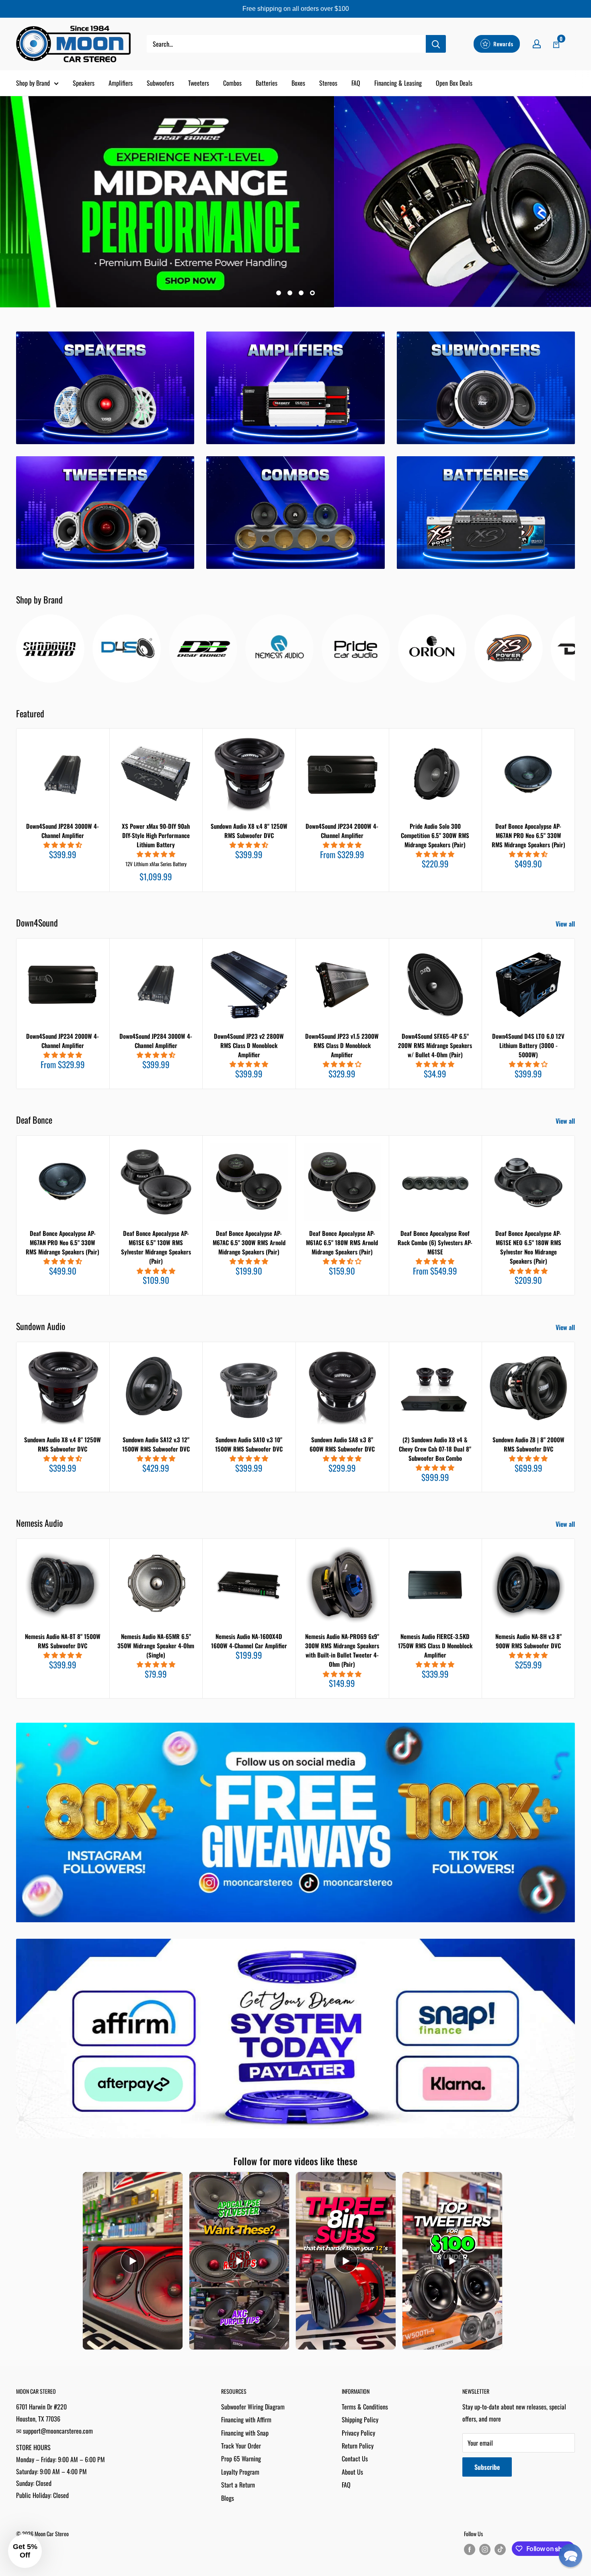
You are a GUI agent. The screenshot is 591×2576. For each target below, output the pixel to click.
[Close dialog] (382, 1217)
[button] (570, 2555)
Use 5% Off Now (295, 1370)
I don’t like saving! (296, 1394)
